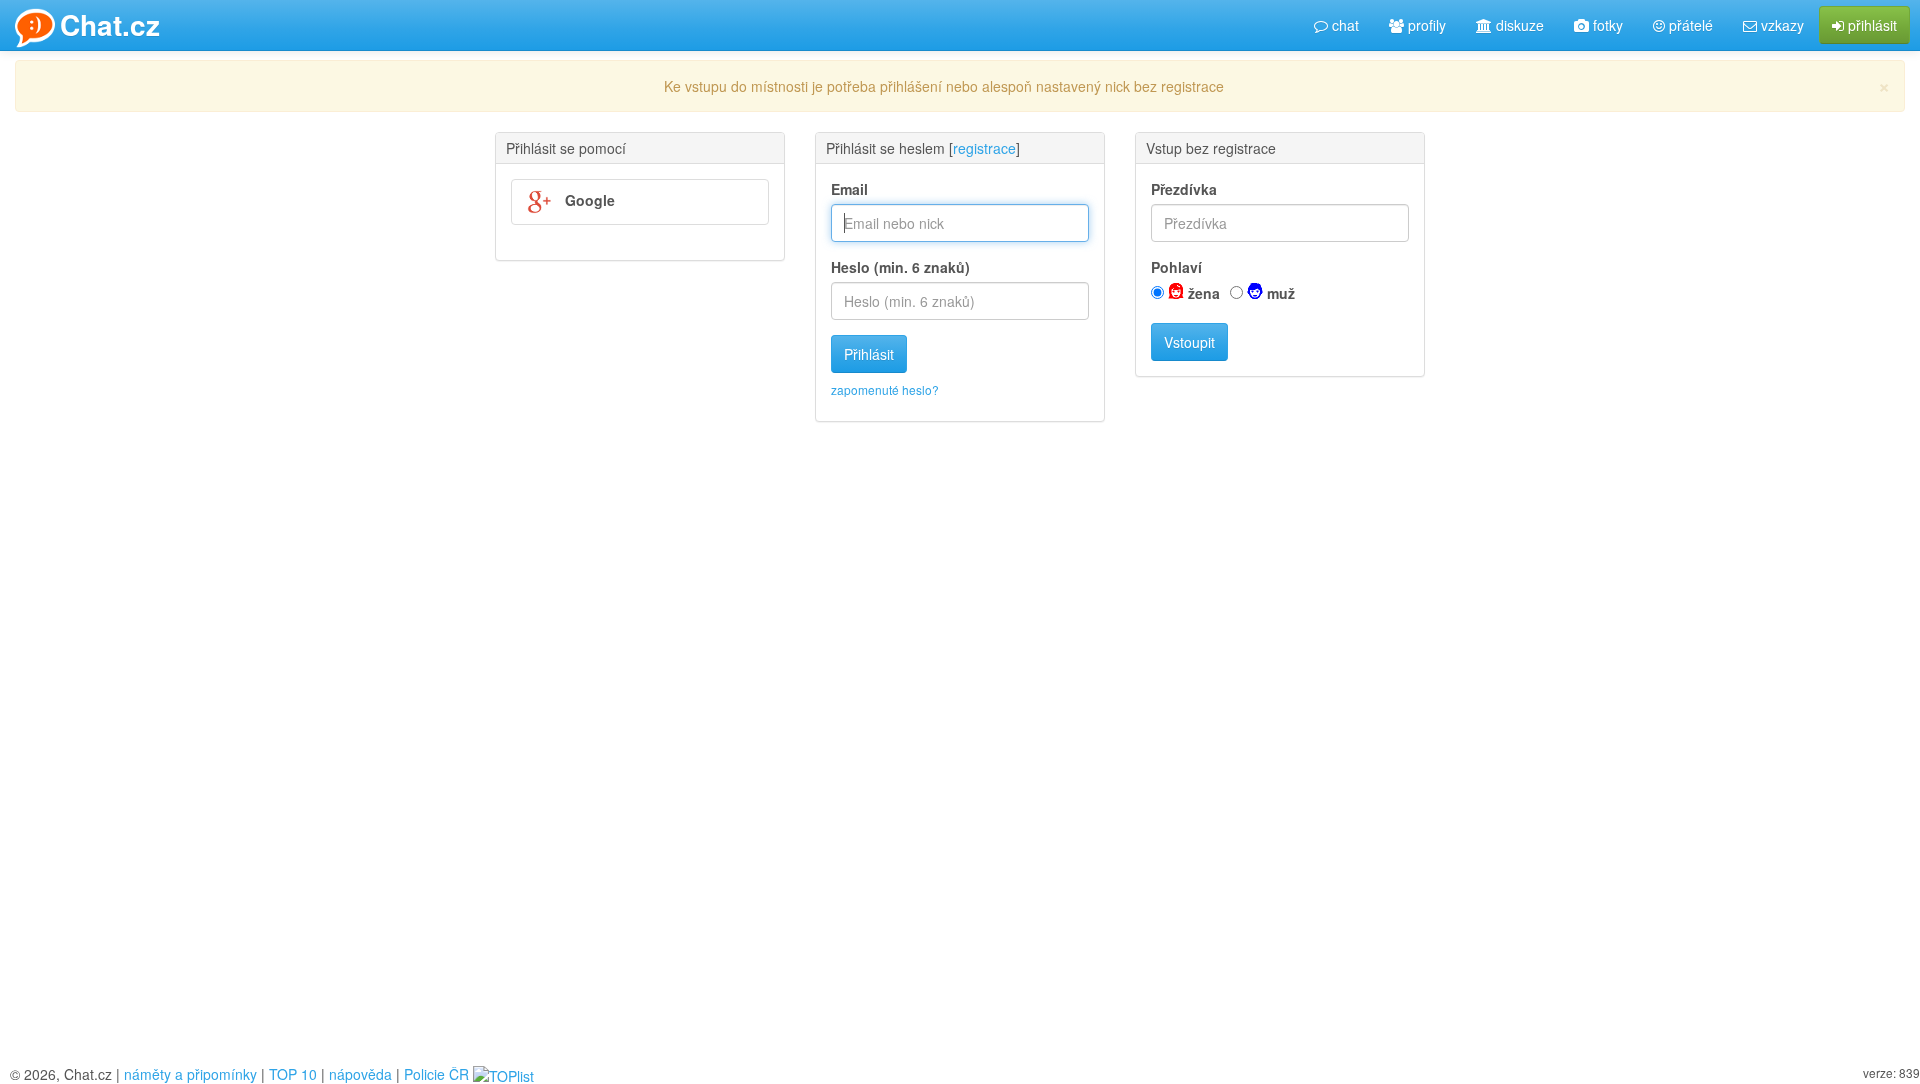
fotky (1606, 25)
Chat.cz (110, 24)
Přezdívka (1184, 189)
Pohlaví (1176, 267)
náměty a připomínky (190, 1074)
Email (849, 189)
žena (1202, 293)
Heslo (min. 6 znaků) (900, 267)
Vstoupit (1189, 342)
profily (1425, 25)
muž (1279, 293)
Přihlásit (869, 354)
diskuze (1518, 25)
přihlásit (1870, 25)
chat (1343, 25)
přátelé (1689, 25)
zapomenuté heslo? (885, 389)
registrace (984, 148)
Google (588, 200)
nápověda (360, 1074)
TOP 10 (293, 1074)
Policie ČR (436, 1074)
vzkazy (1780, 25)
